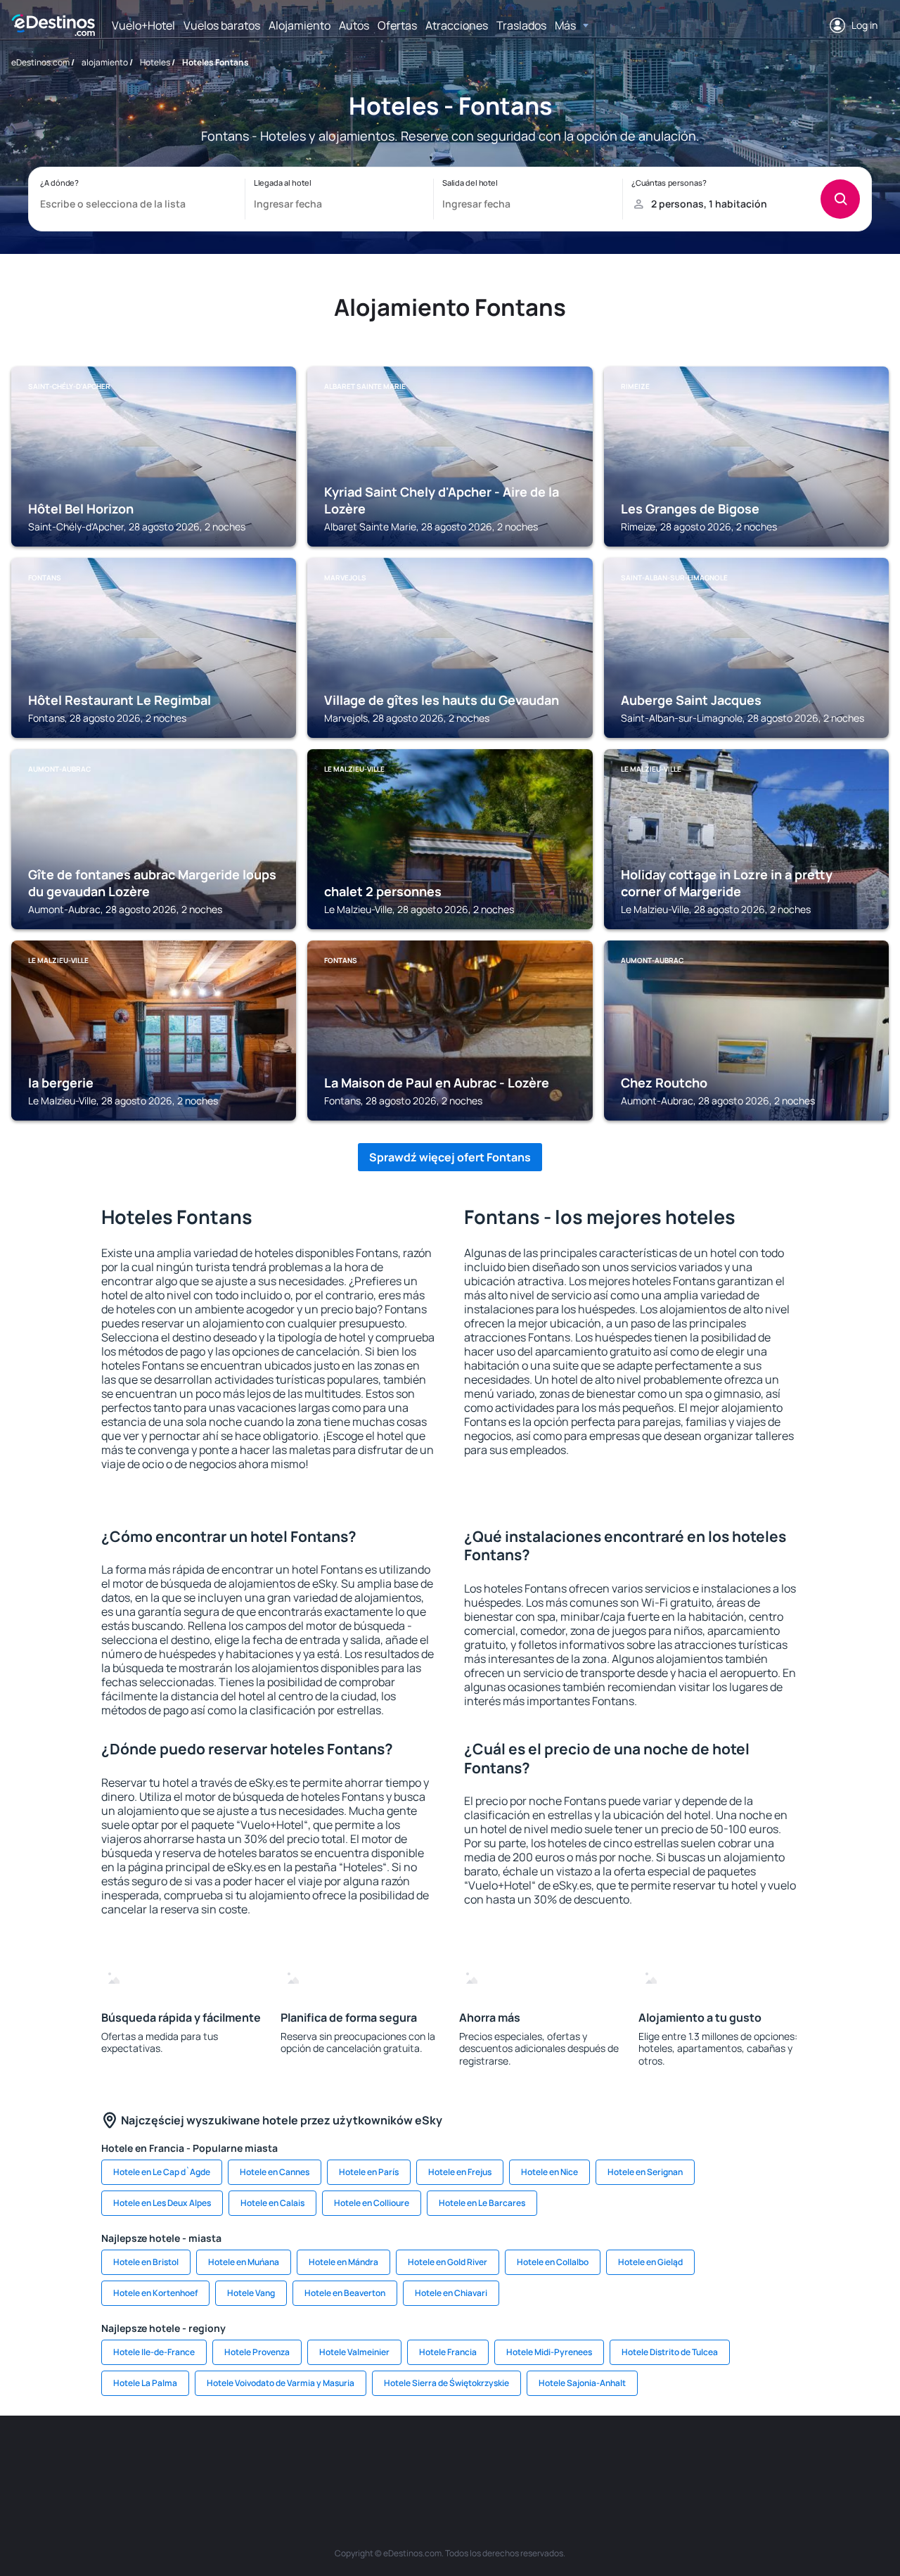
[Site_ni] (682, 2458)
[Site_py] (809, 2458)
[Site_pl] (218, 2458)
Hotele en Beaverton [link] (345, 2293)
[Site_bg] (176, 2458)
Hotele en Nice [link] (549, 2172)
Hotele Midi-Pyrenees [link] (549, 2352)
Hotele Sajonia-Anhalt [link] (582, 2383)
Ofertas (397, 25)
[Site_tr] (302, 2458)
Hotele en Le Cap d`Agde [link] (162, 2172)
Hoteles (155, 62)
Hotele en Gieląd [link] (650, 2262)
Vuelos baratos (222, 25)
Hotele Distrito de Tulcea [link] (670, 2352)
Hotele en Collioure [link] (372, 2203)
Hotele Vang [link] (251, 2293)
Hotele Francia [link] (448, 2352)
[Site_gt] (724, 2458)
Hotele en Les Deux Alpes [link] (162, 2203)
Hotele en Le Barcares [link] (482, 2203)
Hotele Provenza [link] (257, 2352)
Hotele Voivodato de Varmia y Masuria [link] (281, 2383)
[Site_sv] (640, 2458)
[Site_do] (555, 2458)
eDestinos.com (40, 62)
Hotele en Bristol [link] (146, 2262)
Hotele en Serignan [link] (645, 2172)
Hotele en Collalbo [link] (553, 2262)
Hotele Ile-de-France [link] (154, 2352)
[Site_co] (513, 2458)
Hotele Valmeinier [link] (354, 2352)
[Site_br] (91, 2458)
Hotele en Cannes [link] (275, 2172)
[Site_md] (387, 2458)
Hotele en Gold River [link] (448, 2262)
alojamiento (105, 62)
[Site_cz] (345, 2458)
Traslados (521, 25)
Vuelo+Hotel (143, 25)
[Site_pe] (260, 2458)
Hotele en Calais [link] (272, 2203)
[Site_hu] (471, 2458)
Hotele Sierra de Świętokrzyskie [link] (446, 2383)
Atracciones (457, 25)
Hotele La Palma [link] (145, 2383)
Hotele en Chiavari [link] (451, 2293)
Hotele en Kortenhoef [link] (155, 2293)
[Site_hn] (766, 2458)
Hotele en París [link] (369, 2172)
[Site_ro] (134, 2458)
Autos (354, 25)
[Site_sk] (429, 2458)
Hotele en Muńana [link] (244, 2262)
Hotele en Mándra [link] (343, 2262)
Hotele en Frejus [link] (460, 2172)
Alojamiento (300, 25)
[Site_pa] (598, 2458)
